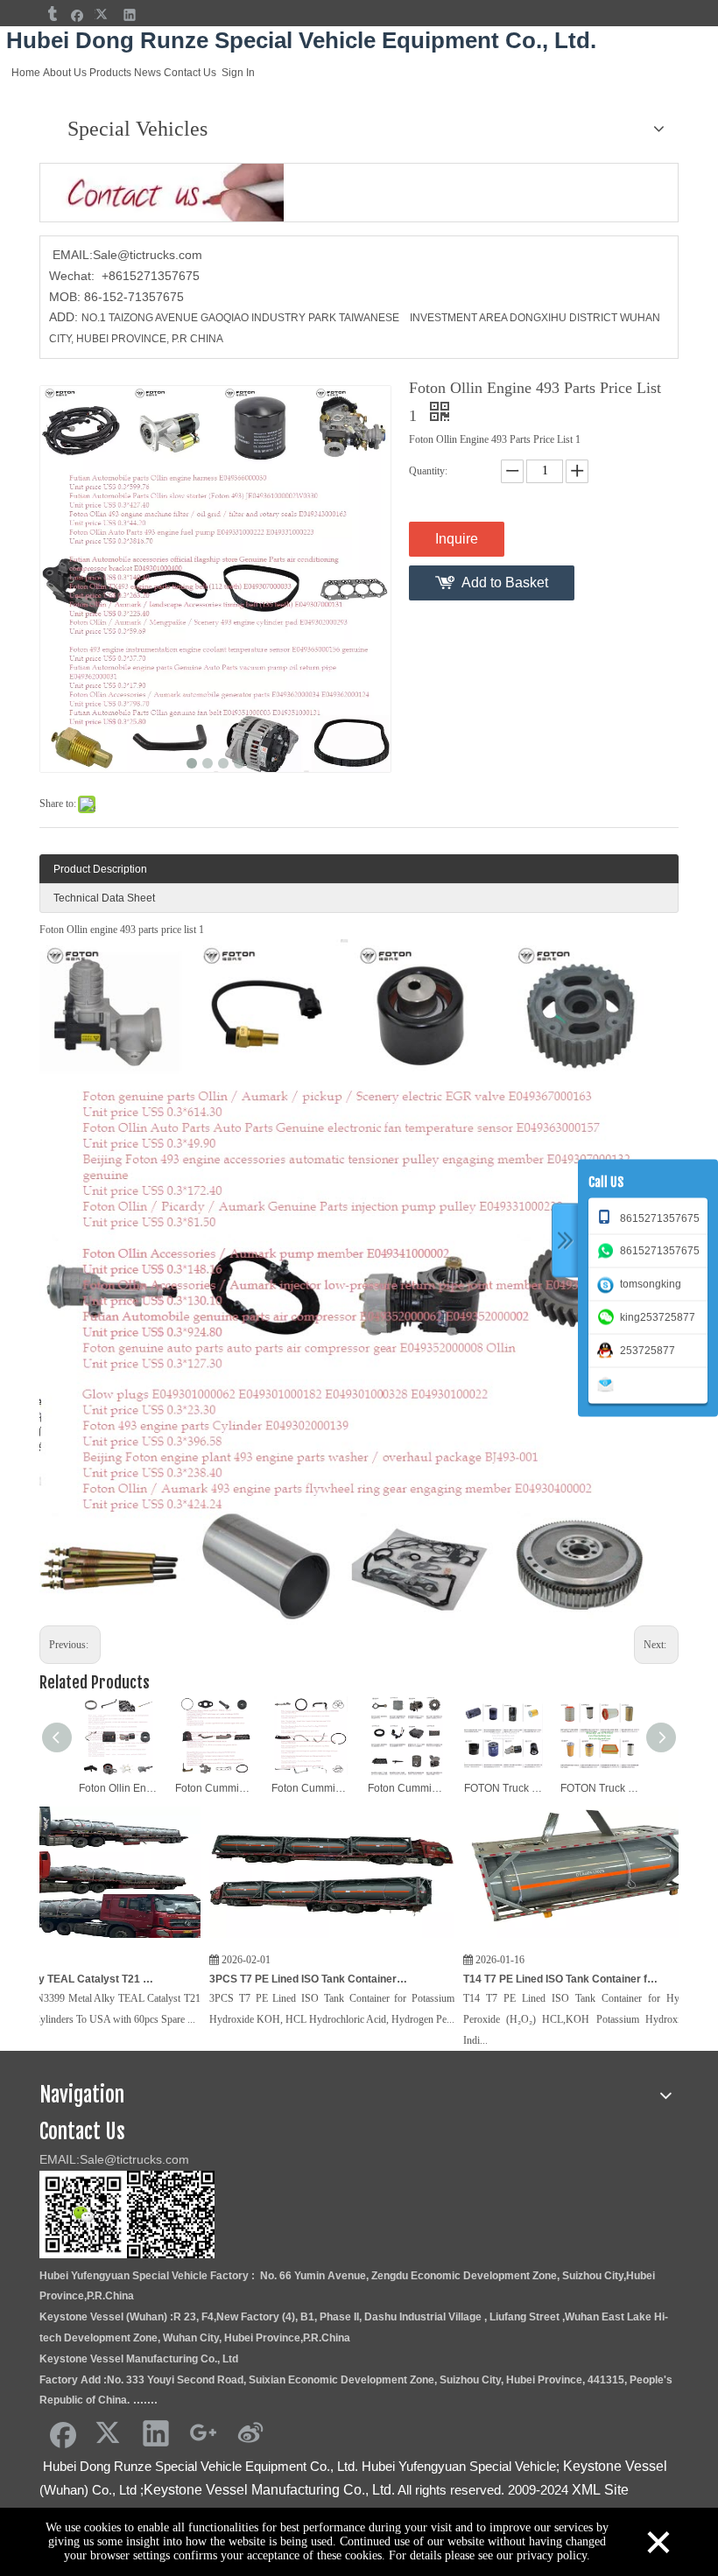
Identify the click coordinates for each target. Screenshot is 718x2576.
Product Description (100, 869)
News (148, 73)
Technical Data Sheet (104, 898)
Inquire (457, 539)
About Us (65, 73)
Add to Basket (505, 583)
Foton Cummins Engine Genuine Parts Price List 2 (311, 1788)
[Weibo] (250, 2432)
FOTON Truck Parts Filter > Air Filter (600, 1788)
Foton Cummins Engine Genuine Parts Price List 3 (215, 1788)
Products (110, 73)
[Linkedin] (130, 14)
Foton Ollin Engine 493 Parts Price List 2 (118, 1788)
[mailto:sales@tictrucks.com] (609, 1383)
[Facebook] (77, 14)
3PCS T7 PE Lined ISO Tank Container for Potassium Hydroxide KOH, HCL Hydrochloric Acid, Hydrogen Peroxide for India (224, 1979)
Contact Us (190, 73)
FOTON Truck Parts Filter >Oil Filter (503, 1788)
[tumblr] (51, 14)
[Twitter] (104, 14)
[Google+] (203, 2432)
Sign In (238, 73)
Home (26, 73)
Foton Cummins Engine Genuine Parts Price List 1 (407, 1788)
